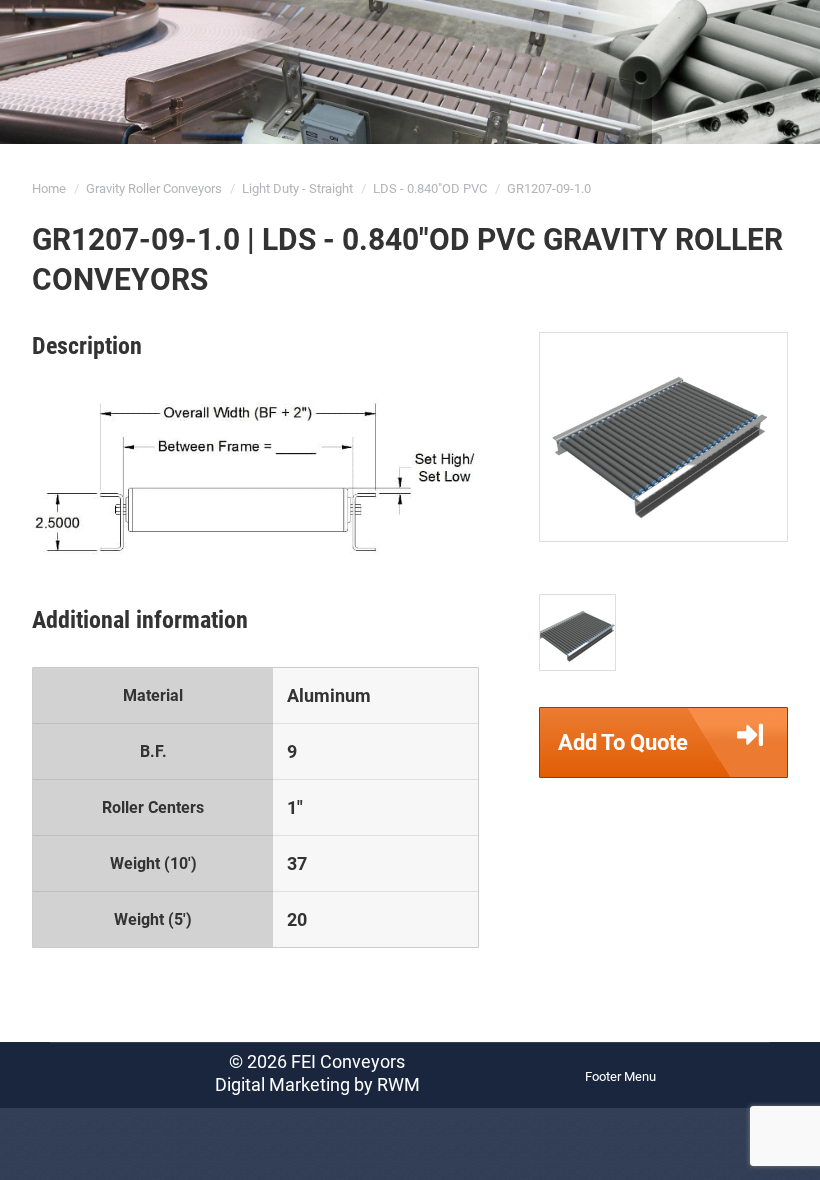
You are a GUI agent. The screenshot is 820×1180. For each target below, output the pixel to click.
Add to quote (623, 742)
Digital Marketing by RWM (317, 1084)
